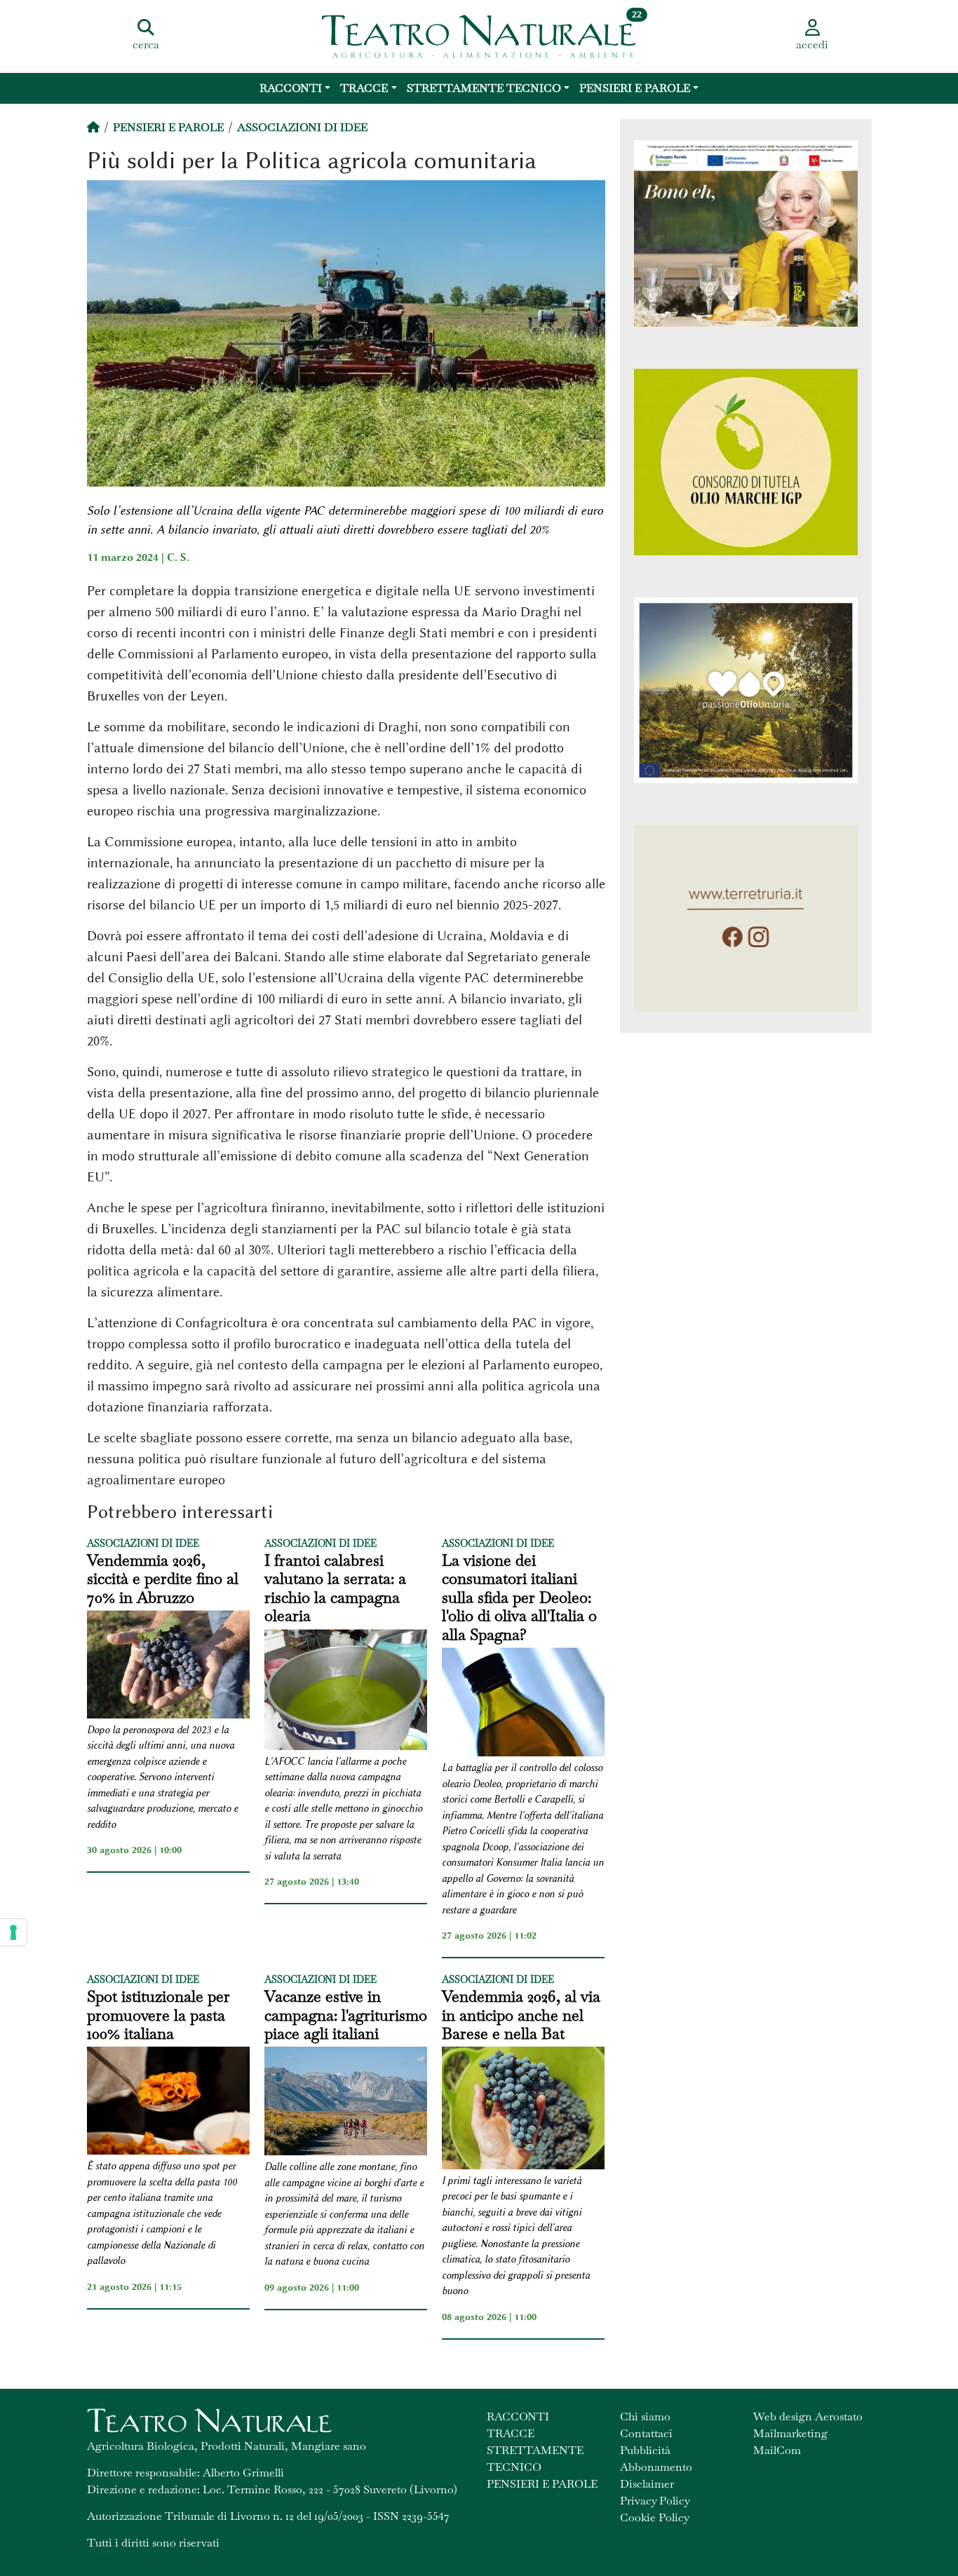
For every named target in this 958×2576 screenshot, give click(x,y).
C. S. (178, 557)
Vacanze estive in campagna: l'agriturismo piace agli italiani (346, 2015)
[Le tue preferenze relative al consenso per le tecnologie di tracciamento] (13, 1932)
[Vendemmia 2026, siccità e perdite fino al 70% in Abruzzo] (168, 1667)
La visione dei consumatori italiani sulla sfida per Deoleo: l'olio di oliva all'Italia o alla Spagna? (519, 1597)
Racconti (291, 88)
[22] (479, 35)
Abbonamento (656, 2467)
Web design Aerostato (808, 2416)
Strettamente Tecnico (484, 88)
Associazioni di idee (302, 127)
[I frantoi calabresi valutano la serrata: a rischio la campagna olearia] (346, 1692)
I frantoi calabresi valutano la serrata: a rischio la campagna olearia (335, 1588)
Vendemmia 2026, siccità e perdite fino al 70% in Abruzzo (163, 1579)
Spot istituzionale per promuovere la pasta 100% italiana (158, 2015)
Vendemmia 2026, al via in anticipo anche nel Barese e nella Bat (521, 2015)
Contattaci (646, 2433)
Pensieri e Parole (635, 88)
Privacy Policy (655, 2501)
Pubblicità (645, 2450)
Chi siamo (645, 2416)
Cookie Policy (655, 2517)
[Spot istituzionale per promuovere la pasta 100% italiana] (168, 2103)
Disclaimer (647, 2484)
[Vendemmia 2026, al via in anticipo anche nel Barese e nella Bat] (523, 2110)
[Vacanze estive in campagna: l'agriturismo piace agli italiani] (346, 2103)
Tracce (364, 88)
